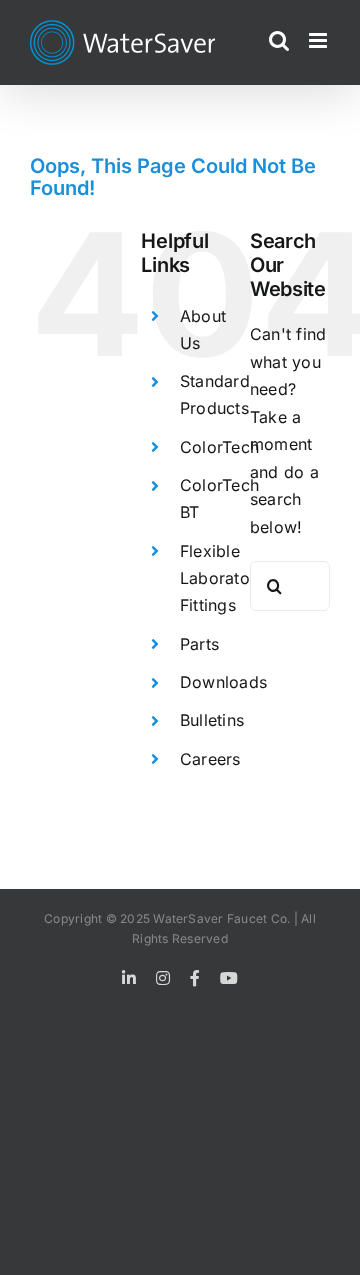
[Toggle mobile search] (279, 40)
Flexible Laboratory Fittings (222, 578)
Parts (199, 644)
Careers (210, 759)
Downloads (223, 682)
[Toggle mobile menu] (319, 40)
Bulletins (212, 720)
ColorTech (219, 447)
